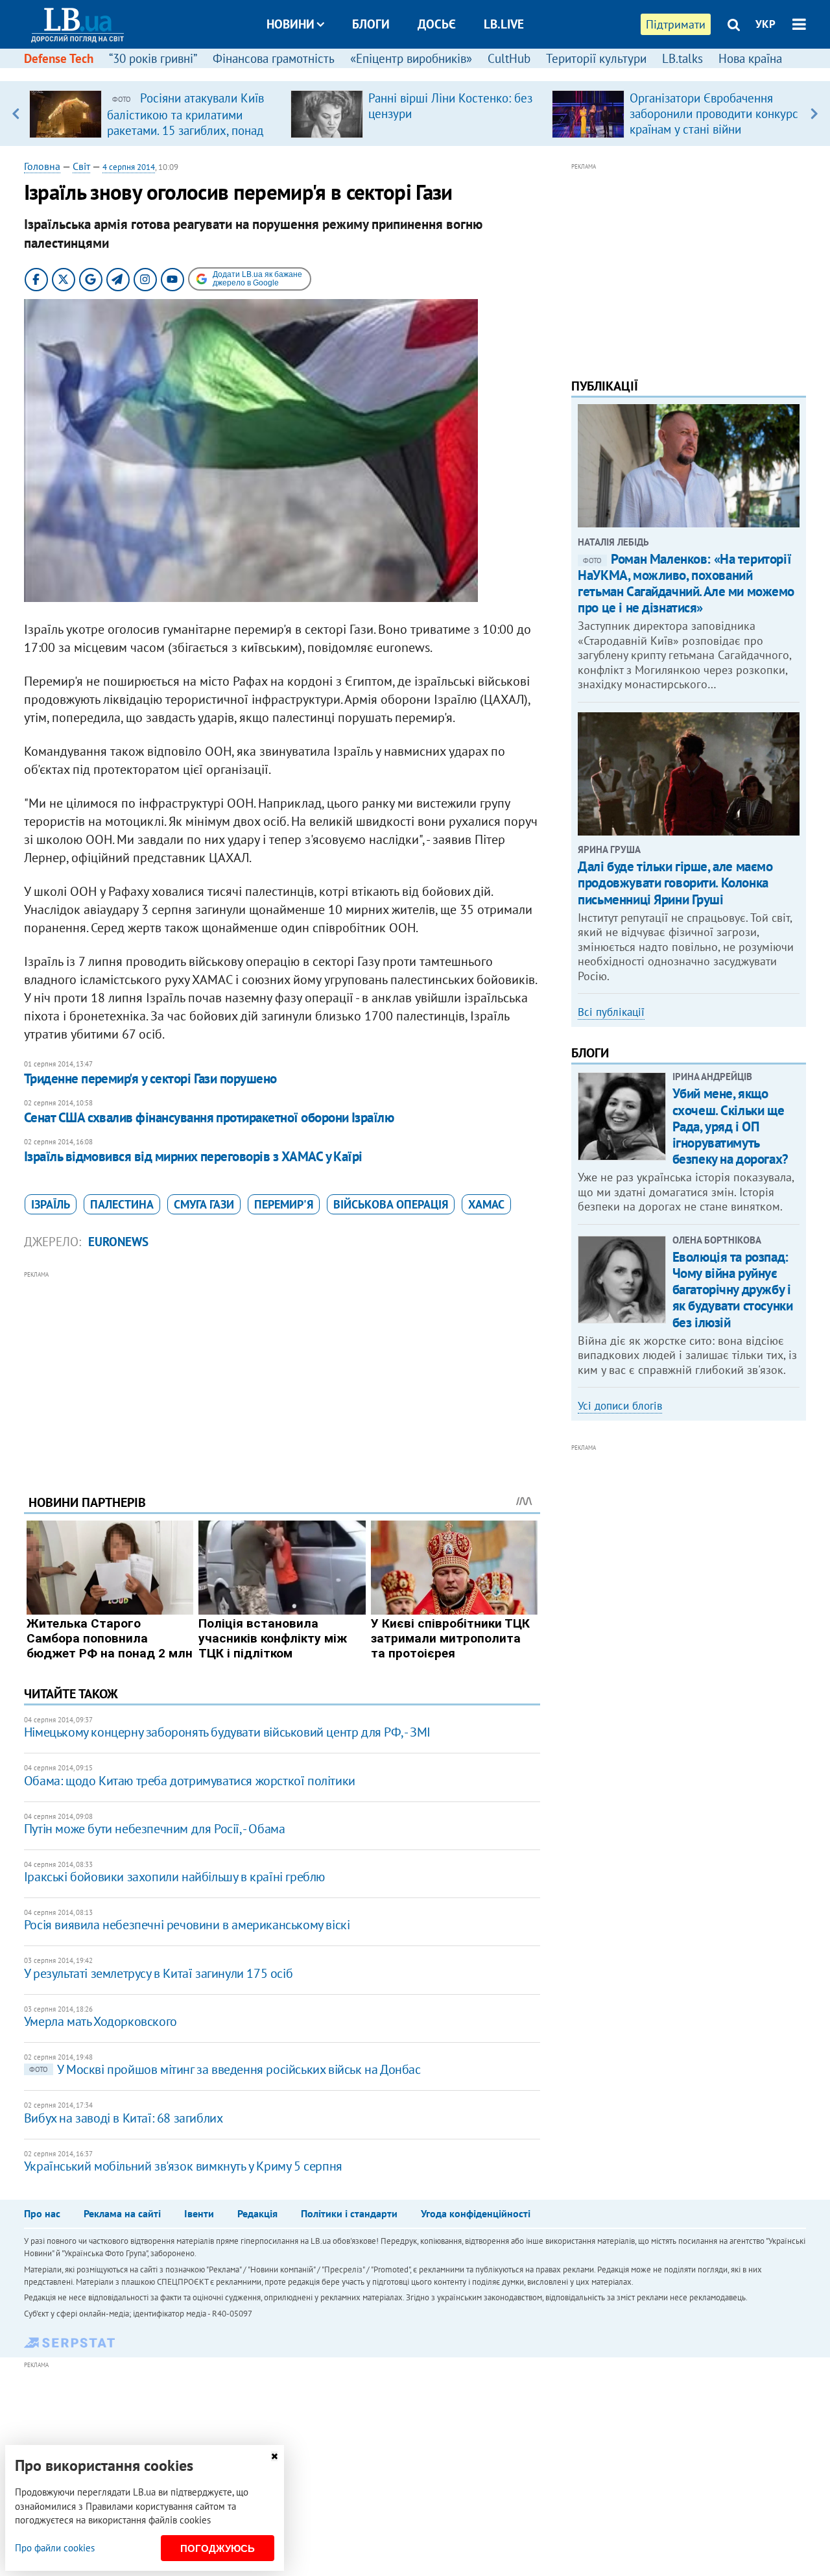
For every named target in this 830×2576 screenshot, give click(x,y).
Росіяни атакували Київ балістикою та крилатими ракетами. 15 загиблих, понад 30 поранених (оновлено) (185, 122)
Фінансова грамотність (274, 58)
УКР (765, 24)
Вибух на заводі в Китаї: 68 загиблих (124, 2118)
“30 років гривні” (153, 58)
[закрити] (274, 2456)
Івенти (199, 2213)
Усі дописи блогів (620, 1406)
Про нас (42, 2213)
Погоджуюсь (218, 2548)
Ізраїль (51, 1204)
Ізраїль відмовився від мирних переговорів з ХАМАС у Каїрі (193, 1156)
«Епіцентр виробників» (411, 58)
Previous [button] (16, 114)
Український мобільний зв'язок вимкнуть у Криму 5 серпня (183, 2166)
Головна (42, 166)
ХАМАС (486, 1204)
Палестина (122, 1204)
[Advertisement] (282, 1373)
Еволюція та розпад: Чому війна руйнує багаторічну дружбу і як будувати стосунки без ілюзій (733, 1290)
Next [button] (814, 114)
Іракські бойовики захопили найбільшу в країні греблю (174, 1877)
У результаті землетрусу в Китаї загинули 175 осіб (158, 1973)
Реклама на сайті (122, 2213)
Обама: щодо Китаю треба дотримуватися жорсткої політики (190, 1781)
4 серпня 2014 (129, 167)
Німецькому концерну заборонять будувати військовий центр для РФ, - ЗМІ (227, 1732)
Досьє (437, 24)
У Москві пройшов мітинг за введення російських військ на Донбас (225, 2069)
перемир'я (284, 1204)
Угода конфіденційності (476, 2213)
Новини (290, 24)
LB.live (504, 24)
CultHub (509, 58)
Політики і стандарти (349, 2213)
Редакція (257, 2213)
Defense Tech (59, 58)
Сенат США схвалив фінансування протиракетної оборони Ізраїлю (209, 1117)
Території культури (596, 58)
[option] (155, 114)
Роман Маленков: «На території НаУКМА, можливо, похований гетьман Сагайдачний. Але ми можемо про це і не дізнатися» (686, 584)
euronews (118, 1242)
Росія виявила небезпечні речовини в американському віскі (187, 1925)
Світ (81, 166)
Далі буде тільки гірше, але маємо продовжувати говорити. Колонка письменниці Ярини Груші (675, 883)
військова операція (391, 1204)
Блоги (371, 24)
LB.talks (682, 58)
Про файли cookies (55, 2548)
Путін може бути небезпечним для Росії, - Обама (155, 1829)
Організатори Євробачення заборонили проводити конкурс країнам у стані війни (714, 114)
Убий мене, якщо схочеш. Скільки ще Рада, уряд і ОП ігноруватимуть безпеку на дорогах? (730, 1126)
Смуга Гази (204, 1204)
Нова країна (750, 58)
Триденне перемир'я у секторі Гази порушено (150, 1078)
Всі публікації (611, 1012)
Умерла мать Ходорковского (101, 2021)
